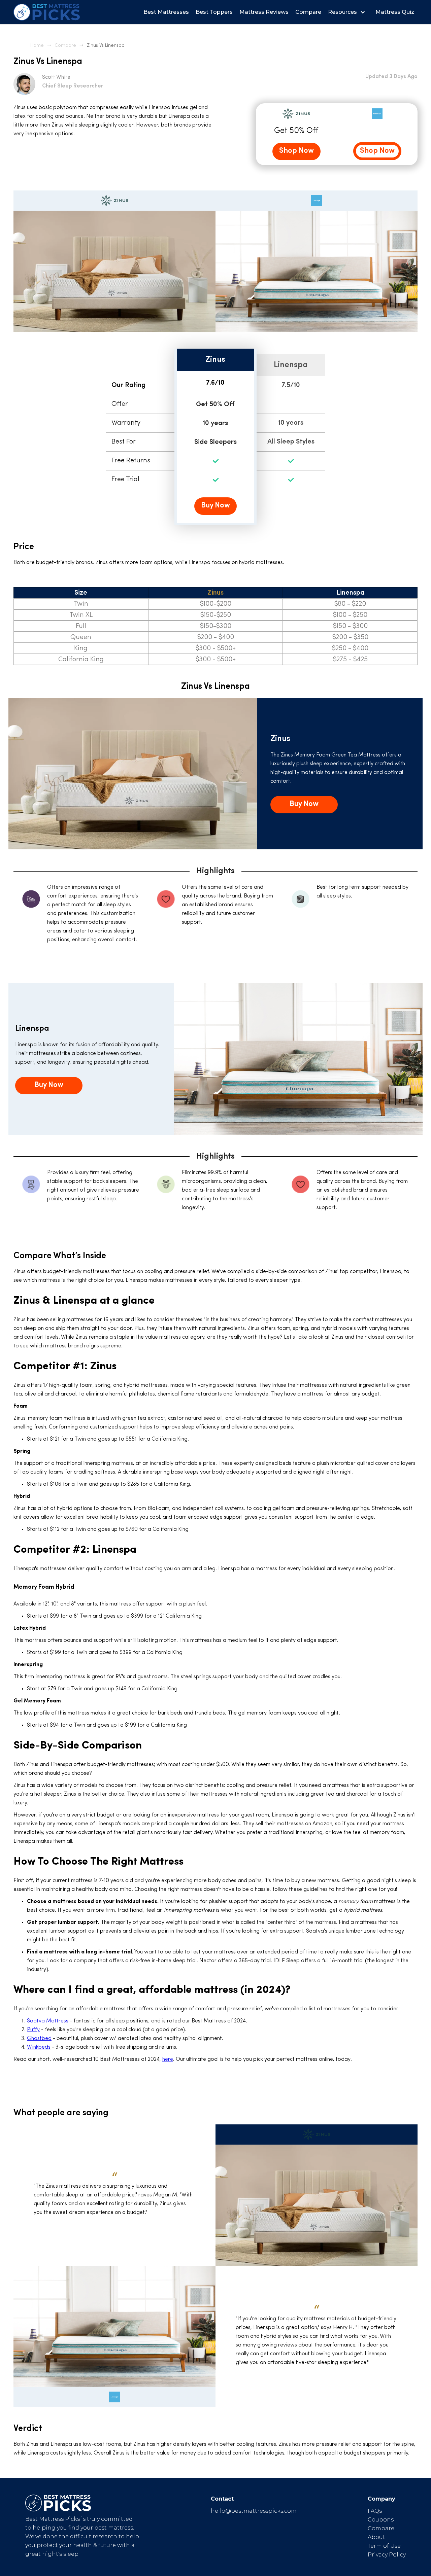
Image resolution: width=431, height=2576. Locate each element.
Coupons (381, 2520)
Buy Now (215, 506)
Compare (308, 12)
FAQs (375, 2511)
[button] (348, 12)
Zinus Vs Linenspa (106, 46)
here (168, 2059)
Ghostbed (39, 2039)
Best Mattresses (166, 12)
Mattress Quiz (395, 12)
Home (37, 46)
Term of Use (384, 2546)
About (376, 2537)
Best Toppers (214, 12)
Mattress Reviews (264, 12)
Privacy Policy (387, 2555)
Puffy (33, 2030)
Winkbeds (39, 2047)
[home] (47, 12)
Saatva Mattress (48, 2021)
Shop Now (296, 151)
